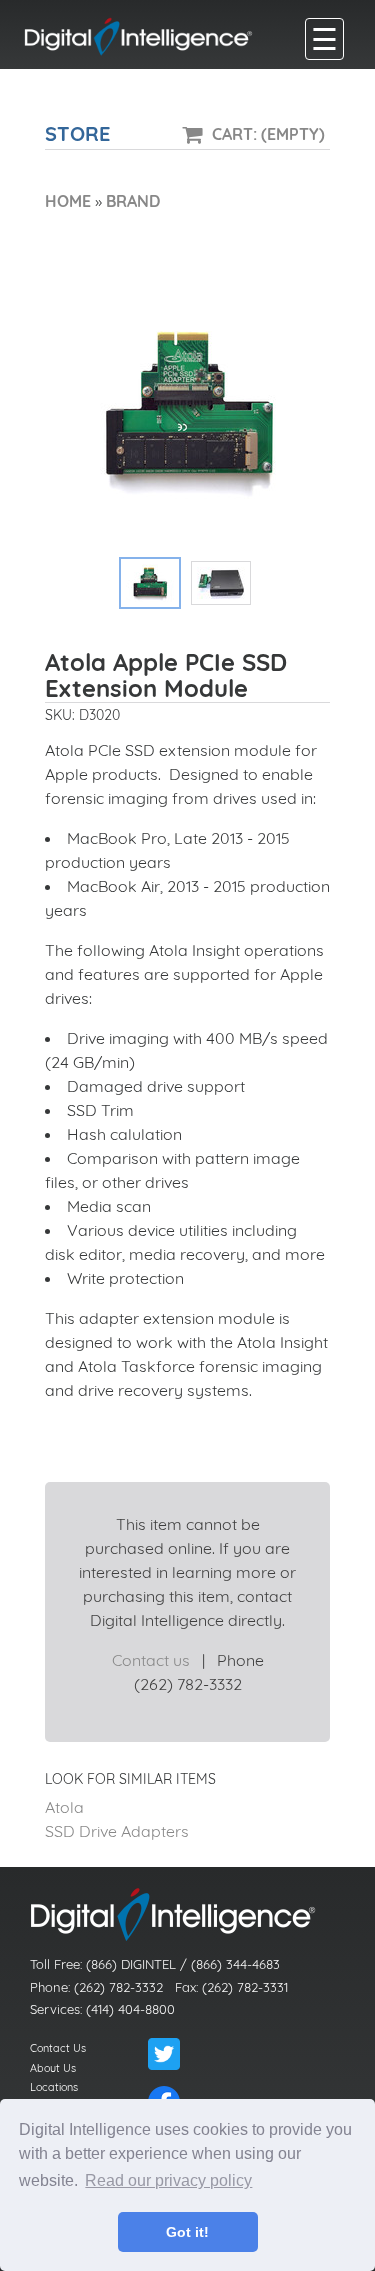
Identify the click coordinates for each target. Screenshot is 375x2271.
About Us (53, 2068)
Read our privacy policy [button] (168, 2180)
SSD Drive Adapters (117, 1831)
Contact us (151, 1660)
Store (77, 133)
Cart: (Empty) (268, 134)
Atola (64, 1807)
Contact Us (58, 2048)
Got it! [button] (187, 2232)
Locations (54, 2087)
